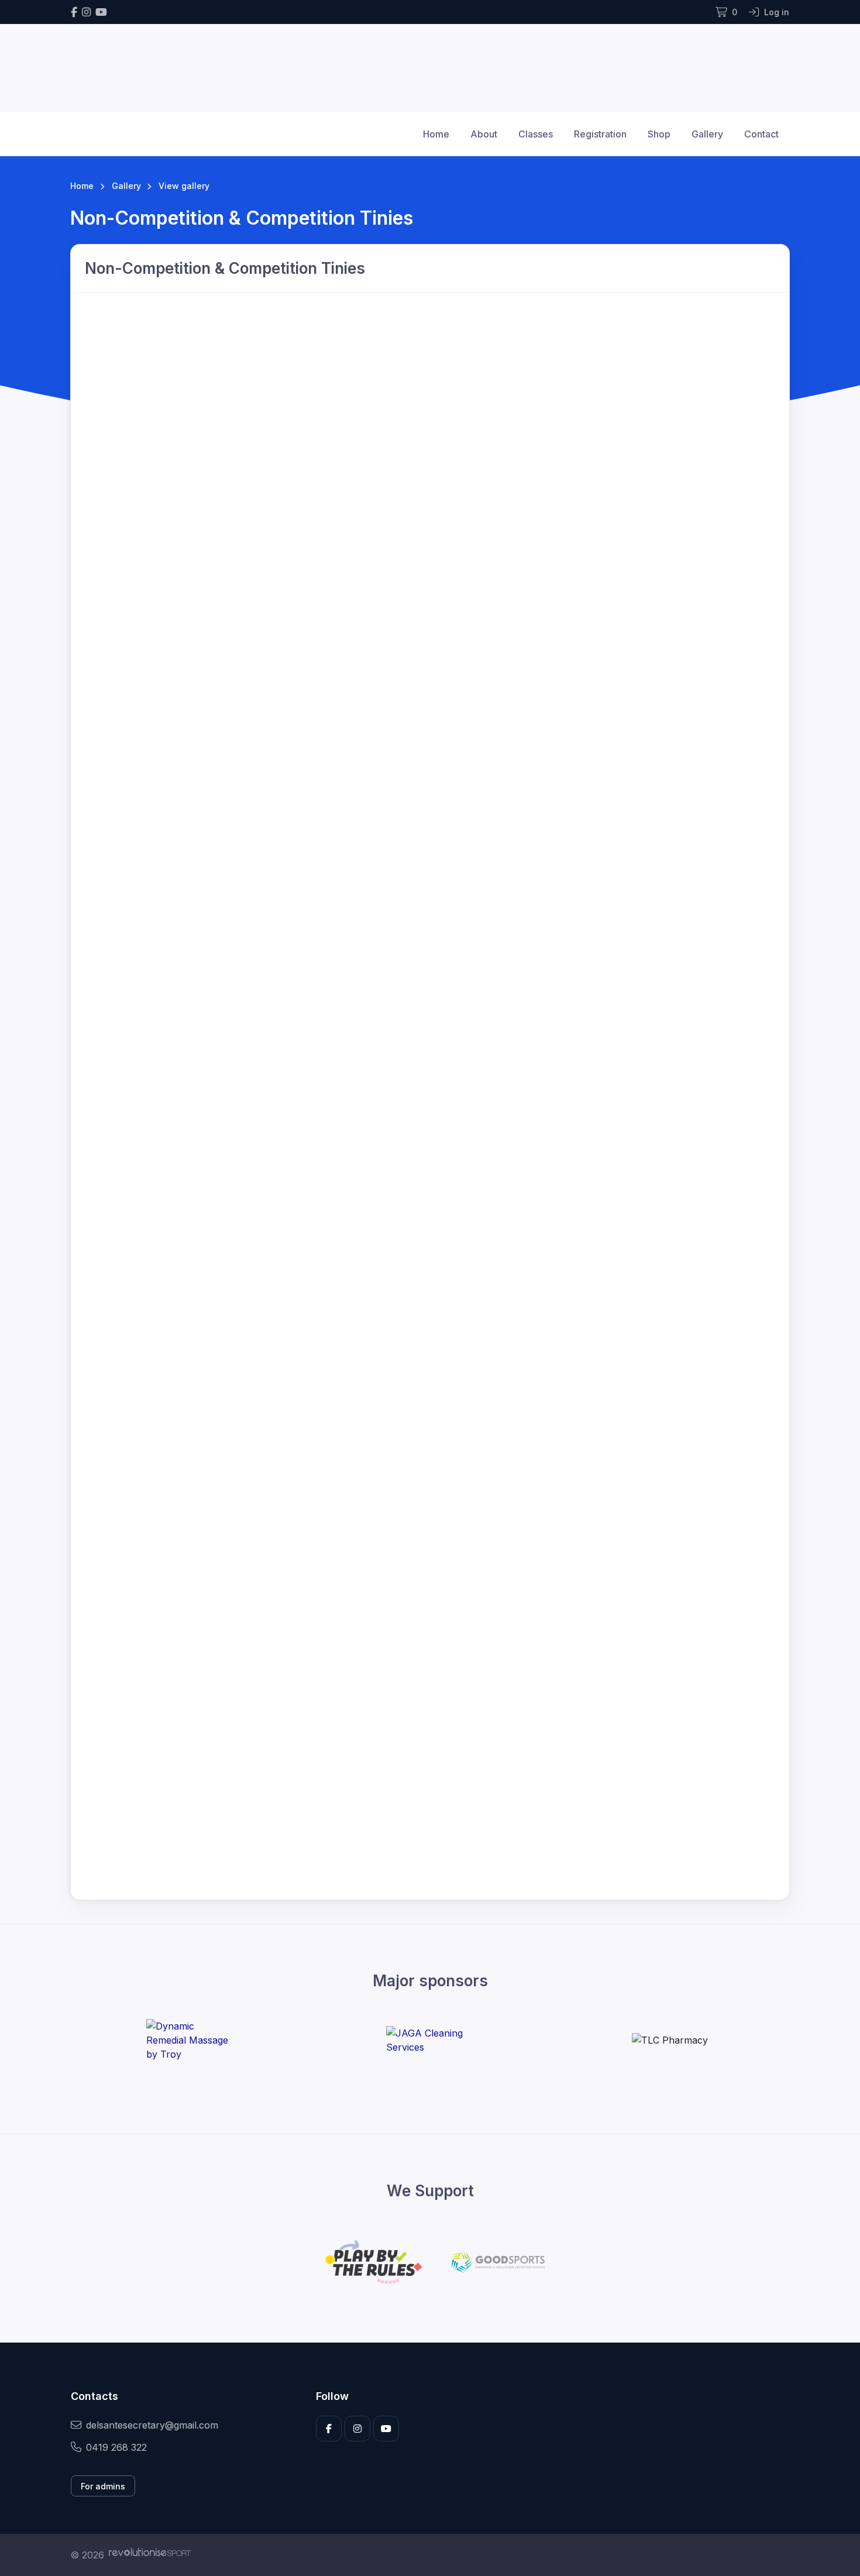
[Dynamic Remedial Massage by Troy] (190, 2040)
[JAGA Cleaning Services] (430, 2040)
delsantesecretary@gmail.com (152, 2425)
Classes (536, 134)
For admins (103, 2486)
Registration (600, 134)
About (484, 134)
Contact (761, 134)
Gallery (707, 134)
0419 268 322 (116, 2447)
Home (436, 134)
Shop (659, 134)
